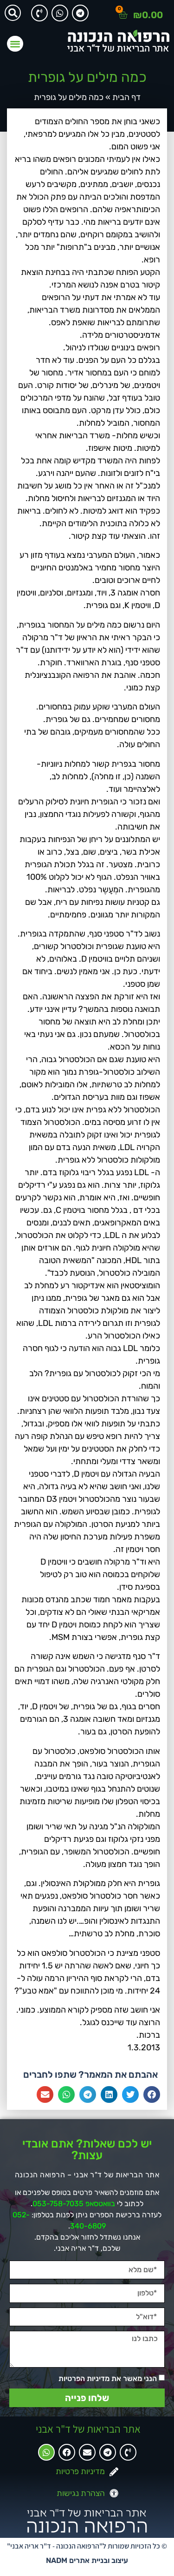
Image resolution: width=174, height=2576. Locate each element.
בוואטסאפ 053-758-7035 (74, 2204)
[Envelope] (87, 2452)
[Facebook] (67, 2452)
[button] (13, 13)
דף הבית (126, 97)
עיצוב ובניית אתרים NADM (87, 2560)
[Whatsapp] (60, 13)
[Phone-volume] (39, 13)
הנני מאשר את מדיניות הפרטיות (108, 2379)
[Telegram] (80, 13)
